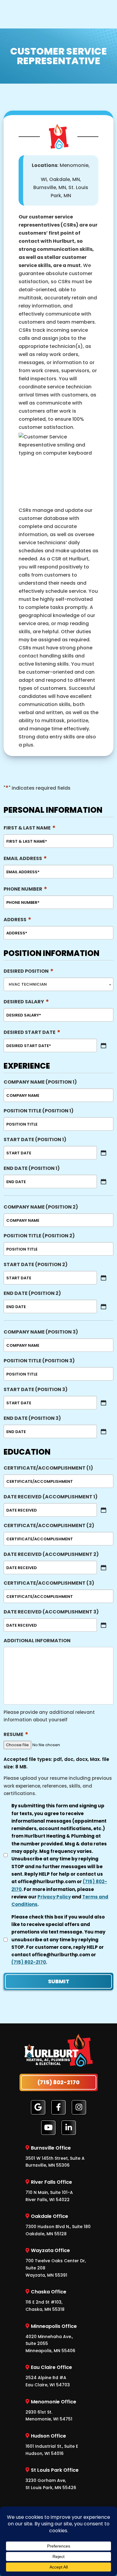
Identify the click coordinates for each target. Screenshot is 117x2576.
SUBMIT (59, 1981)
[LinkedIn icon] (69, 2127)
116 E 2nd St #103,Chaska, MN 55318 (46, 2300)
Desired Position (28, 971)
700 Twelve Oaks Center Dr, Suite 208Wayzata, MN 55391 (56, 2262)
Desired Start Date (32, 1032)
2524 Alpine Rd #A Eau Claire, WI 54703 (49, 2376)
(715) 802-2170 (29, 1962)
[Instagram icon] (79, 2107)
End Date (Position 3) (32, 1418)
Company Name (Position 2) (41, 1207)
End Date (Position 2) (32, 1293)
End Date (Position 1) (32, 1168)
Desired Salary (26, 1002)
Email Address (25, 858)
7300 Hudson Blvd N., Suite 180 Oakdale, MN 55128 (58, 2225)
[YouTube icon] (48, 2127)
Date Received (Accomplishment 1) (51, 1497)
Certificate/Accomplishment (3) (49, 1583)
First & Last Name (30, 828)
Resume (16, 1734)
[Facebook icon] (58, 2107)
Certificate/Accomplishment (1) (48, 1468)
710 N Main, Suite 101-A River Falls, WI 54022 (49, 2191)
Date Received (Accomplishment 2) (51, 1554)
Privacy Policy (54, 1897)
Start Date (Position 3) (36, 1389)
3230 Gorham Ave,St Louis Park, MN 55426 (52, 2479)
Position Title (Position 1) (39, 1111)
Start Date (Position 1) (35, 1140)
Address (17, 920)
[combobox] (58, 984)
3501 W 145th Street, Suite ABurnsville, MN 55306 (55, 2156)
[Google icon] (38, 2107)
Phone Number (25, 889)
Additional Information (37, 1641)
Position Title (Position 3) (39, 1361)
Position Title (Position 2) (39, 1236)
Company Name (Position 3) (41, 1332)
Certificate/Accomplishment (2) (49, 1525)
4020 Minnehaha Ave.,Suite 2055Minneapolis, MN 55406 (51, 2338)
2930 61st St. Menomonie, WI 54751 (51, 2410)
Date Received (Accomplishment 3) (51, 1612)
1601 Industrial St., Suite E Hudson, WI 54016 (52, 2444)
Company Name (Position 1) (40, 1082)
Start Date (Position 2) (36, 1264)
